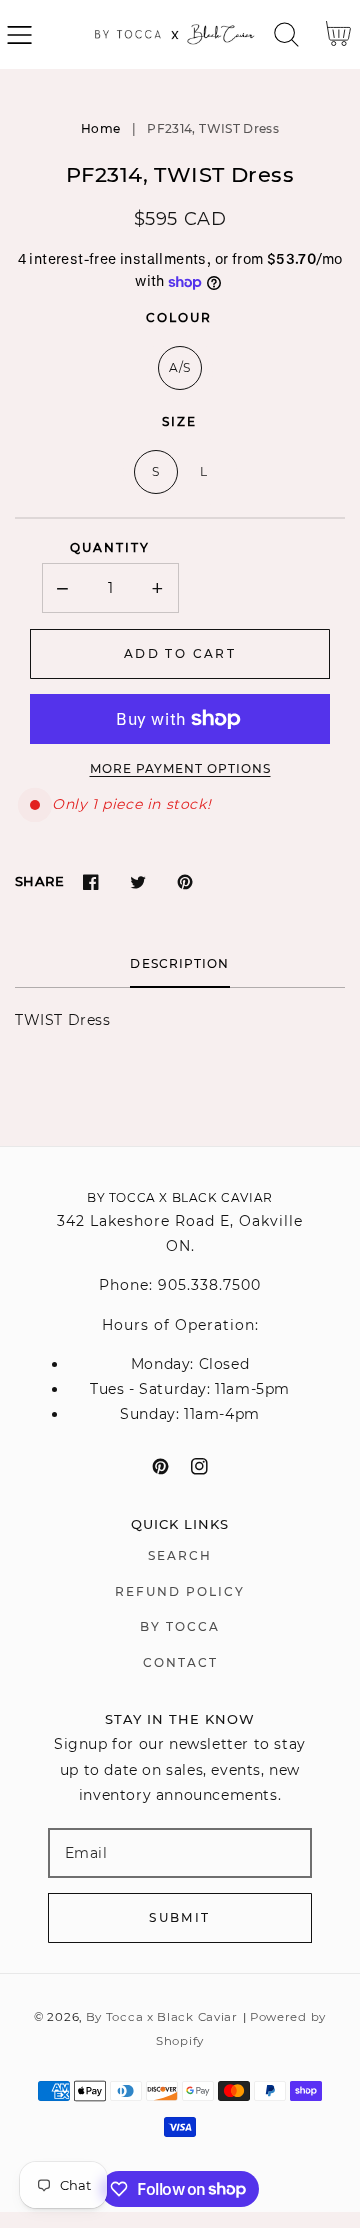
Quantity (110, 547)
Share (39, 881)
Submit (179, 1917)
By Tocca (180, 1626)
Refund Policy (180, 1591)
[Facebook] (90, 881)
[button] (19, 34)
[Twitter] (137, 881)
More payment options (180, 768)
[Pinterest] (184, 881)
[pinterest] (160, 1466)
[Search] (286, 34)
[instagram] (199, 1466)
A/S (180, 367)
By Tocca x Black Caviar (162, 2017)
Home (100, 128)
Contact (180, 1662)
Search (180, 1555)
